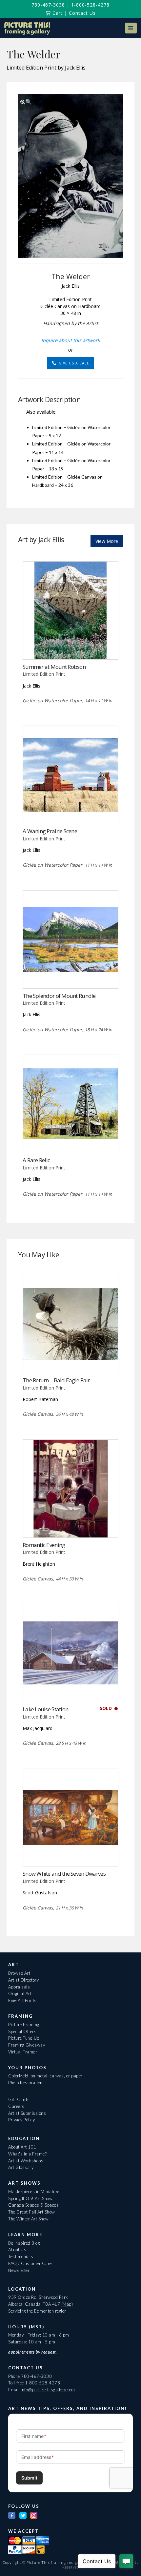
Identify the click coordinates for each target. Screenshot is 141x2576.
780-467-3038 (48, 5)
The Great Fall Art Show (32, 2212)
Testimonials (21, 2257)
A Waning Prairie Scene (50, 831)
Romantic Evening (44, 1545)
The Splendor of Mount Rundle (59, 996)
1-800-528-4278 (90, 5)
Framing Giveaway (27, 2045)
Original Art (20, 1993)
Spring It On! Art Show (30, 2198)
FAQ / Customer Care (30, 2263)
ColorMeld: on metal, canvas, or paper (45, 2076)
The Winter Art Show (29, 2219)
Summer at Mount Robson (54, 667)
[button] (131, 28)
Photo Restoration (25, 2083)
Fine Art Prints (22, 2000)
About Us (17, 2250)
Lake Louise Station (45, 1709)
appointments (21, 2352)
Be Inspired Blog (24, 2243)
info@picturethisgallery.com (48, 2390)
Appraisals (19, 1987)
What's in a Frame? (27, 2154)
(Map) (67, 2304)
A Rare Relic (36, 1160)
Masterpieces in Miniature (34, 2192)
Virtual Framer (23, 2052)
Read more (71, 646)
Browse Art (19, 1973)
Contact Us (82, 13)
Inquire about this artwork (71, 340)
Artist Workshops (26, 2161)
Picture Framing (24, 2025)
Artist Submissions (27, 2113)
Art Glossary (21, 2167)
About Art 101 (22, 2147)
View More (107, 541)
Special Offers (22, 2031)
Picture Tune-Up (24, 2038)
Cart (57, 13)
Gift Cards (19, 2099)
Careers (16, 2106)
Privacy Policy (21, 2120)
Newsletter (19, 2270)
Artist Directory (23, 1980)
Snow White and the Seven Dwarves (64, 1874)
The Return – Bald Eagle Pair (56, 1380)
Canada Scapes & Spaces (33, 2205)
